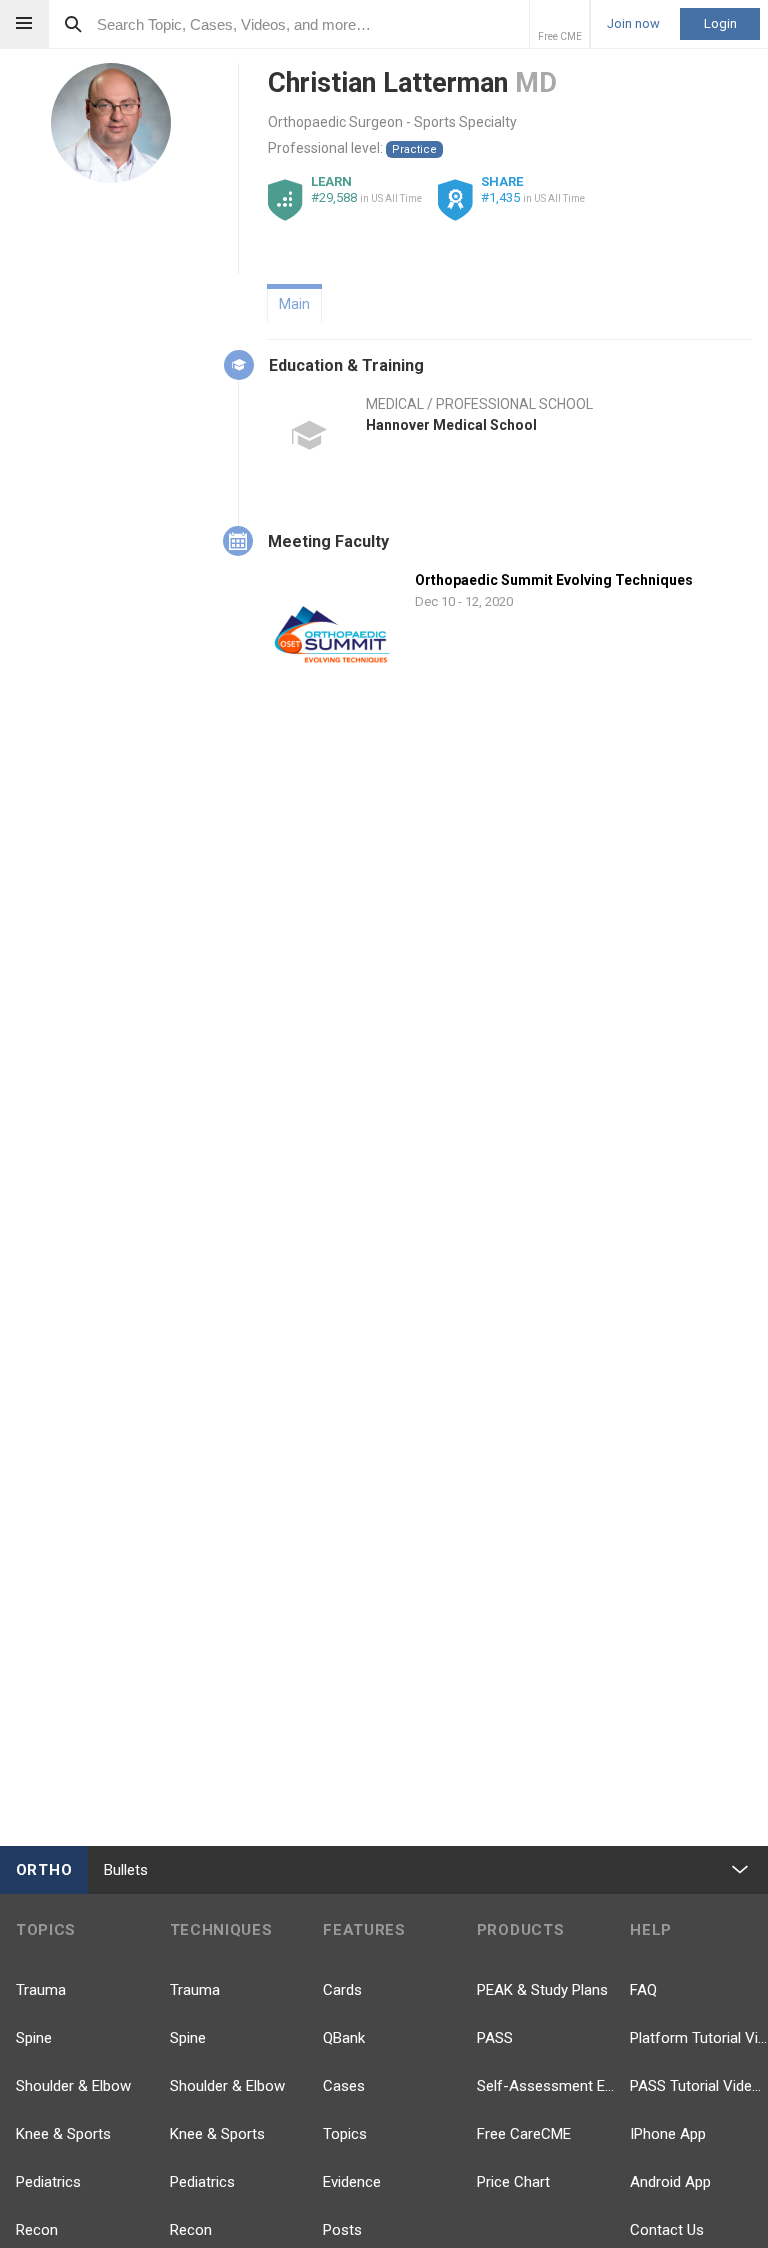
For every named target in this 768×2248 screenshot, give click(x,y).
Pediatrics (48, 2182)
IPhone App (668, 2134)
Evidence (352, 2182)
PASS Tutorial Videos (699, 2086)
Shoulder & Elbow (73, 2086)
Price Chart (513, 2182)
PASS (495, 2038)
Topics (345, 2134)
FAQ (643, 1990)
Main (294, 304)
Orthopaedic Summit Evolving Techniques (554, 580)
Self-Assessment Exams (546, 2086)
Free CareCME (524, 2134)
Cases (344, 2086)
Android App (670, 2182)
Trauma (41, 1990)
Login (720, 23)
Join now (633, 24)
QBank (344, 2038)
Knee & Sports (63, 2134)
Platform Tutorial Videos (699, 2038)
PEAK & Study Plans (542, 1990)
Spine (34, 2038)
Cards (342, 1990)
